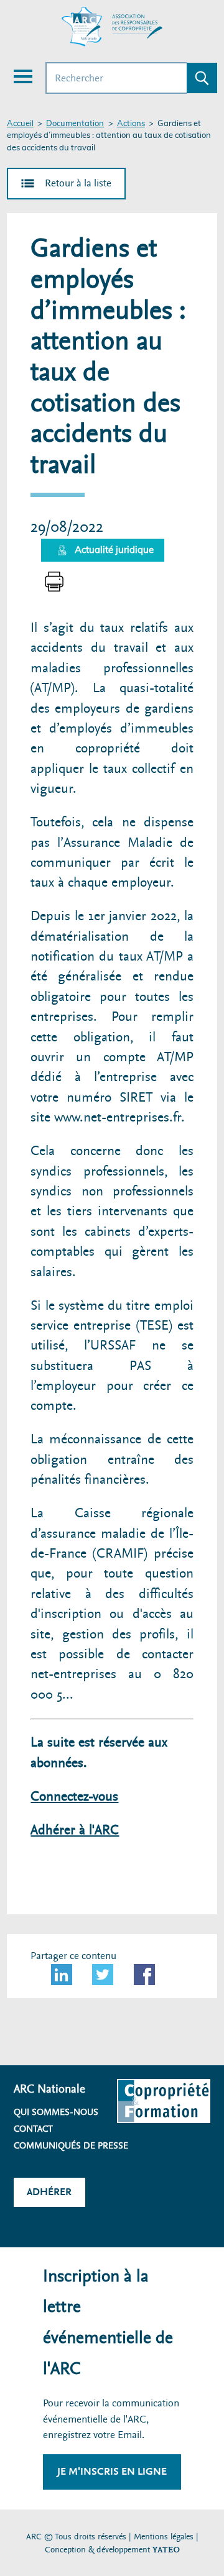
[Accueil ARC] (112, 27)
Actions (131, 124)
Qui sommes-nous (56, 2112)
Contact (33, 2129)
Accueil (20, 124)
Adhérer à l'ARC (75, 1830)
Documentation (75, 124)
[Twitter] (103, 1975)
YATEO (166, 2550)
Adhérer (49, 2192)
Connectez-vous (74, 1797)
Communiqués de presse (71, 2145)
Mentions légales (164, 2537)
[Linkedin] (62, 1975)
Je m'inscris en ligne (112, 2471)
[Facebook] (144, 1975)
